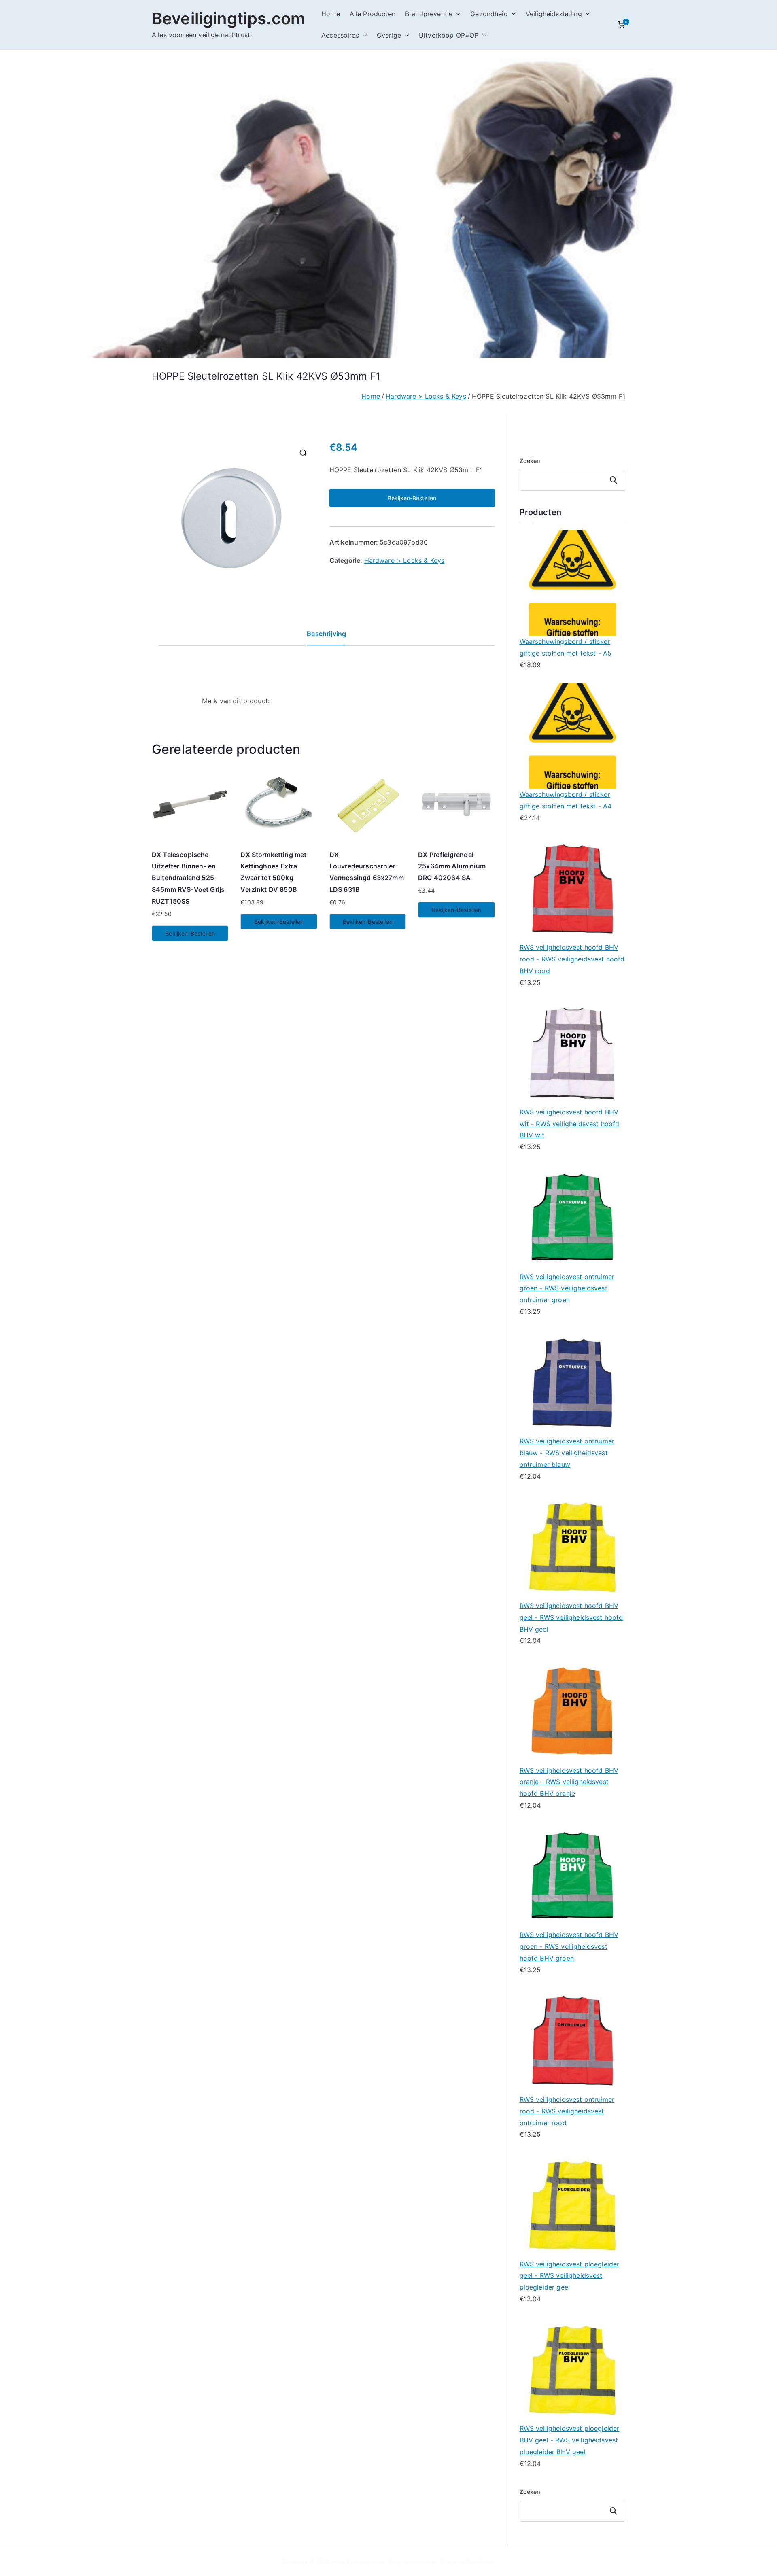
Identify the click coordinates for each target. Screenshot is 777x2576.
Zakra (448, 2561)
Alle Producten (373, 14)
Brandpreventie (429, 14)
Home (331, 14)
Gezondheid (489, 14)
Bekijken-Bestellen (412, 498)
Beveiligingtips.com (228, 18)
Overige (389, 35)
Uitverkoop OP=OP (449, 35)
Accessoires (340, 35)
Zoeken (530, 461)
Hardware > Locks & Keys (426, 396)
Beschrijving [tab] (326, 634)
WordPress (480, 2561)
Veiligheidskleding (554, 14)
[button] (456, 14)
